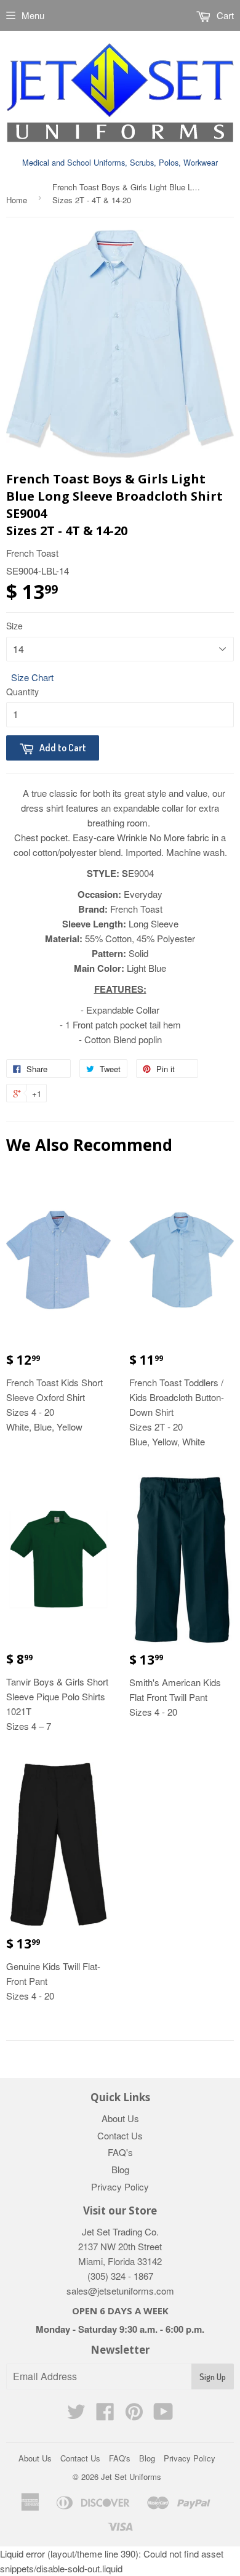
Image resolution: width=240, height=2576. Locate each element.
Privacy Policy (120, 2186)
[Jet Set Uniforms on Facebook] (105, 2415)
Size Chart (32, 677)
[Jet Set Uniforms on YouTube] (163, 2415)
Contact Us (120, 2135)
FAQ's (120, 2152)
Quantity (22, 692)
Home (17, 200)
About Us (120, 2118)
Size (14, 626)
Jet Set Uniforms (131, 2477)
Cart (224, 15)
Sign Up (213, 2377)
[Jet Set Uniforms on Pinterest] (134, 2415)
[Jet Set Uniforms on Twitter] (76, 2415)
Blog (120, 2169)
